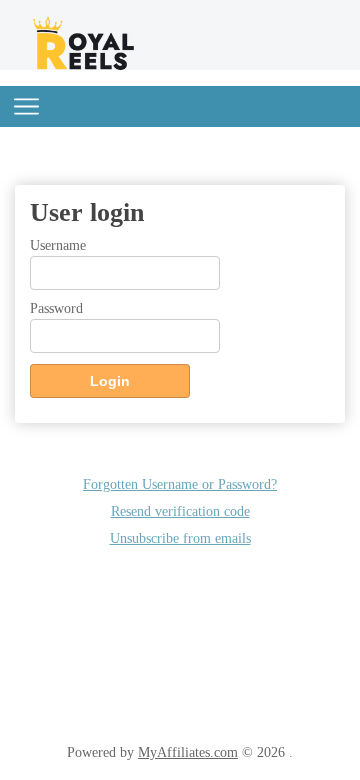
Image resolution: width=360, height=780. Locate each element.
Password (56, 308)
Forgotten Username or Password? (180, 484)
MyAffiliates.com (188, 752)
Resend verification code (180, 511)
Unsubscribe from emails (180, 538)
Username (58, 245)
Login (110, 381)
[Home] (85, 66)
